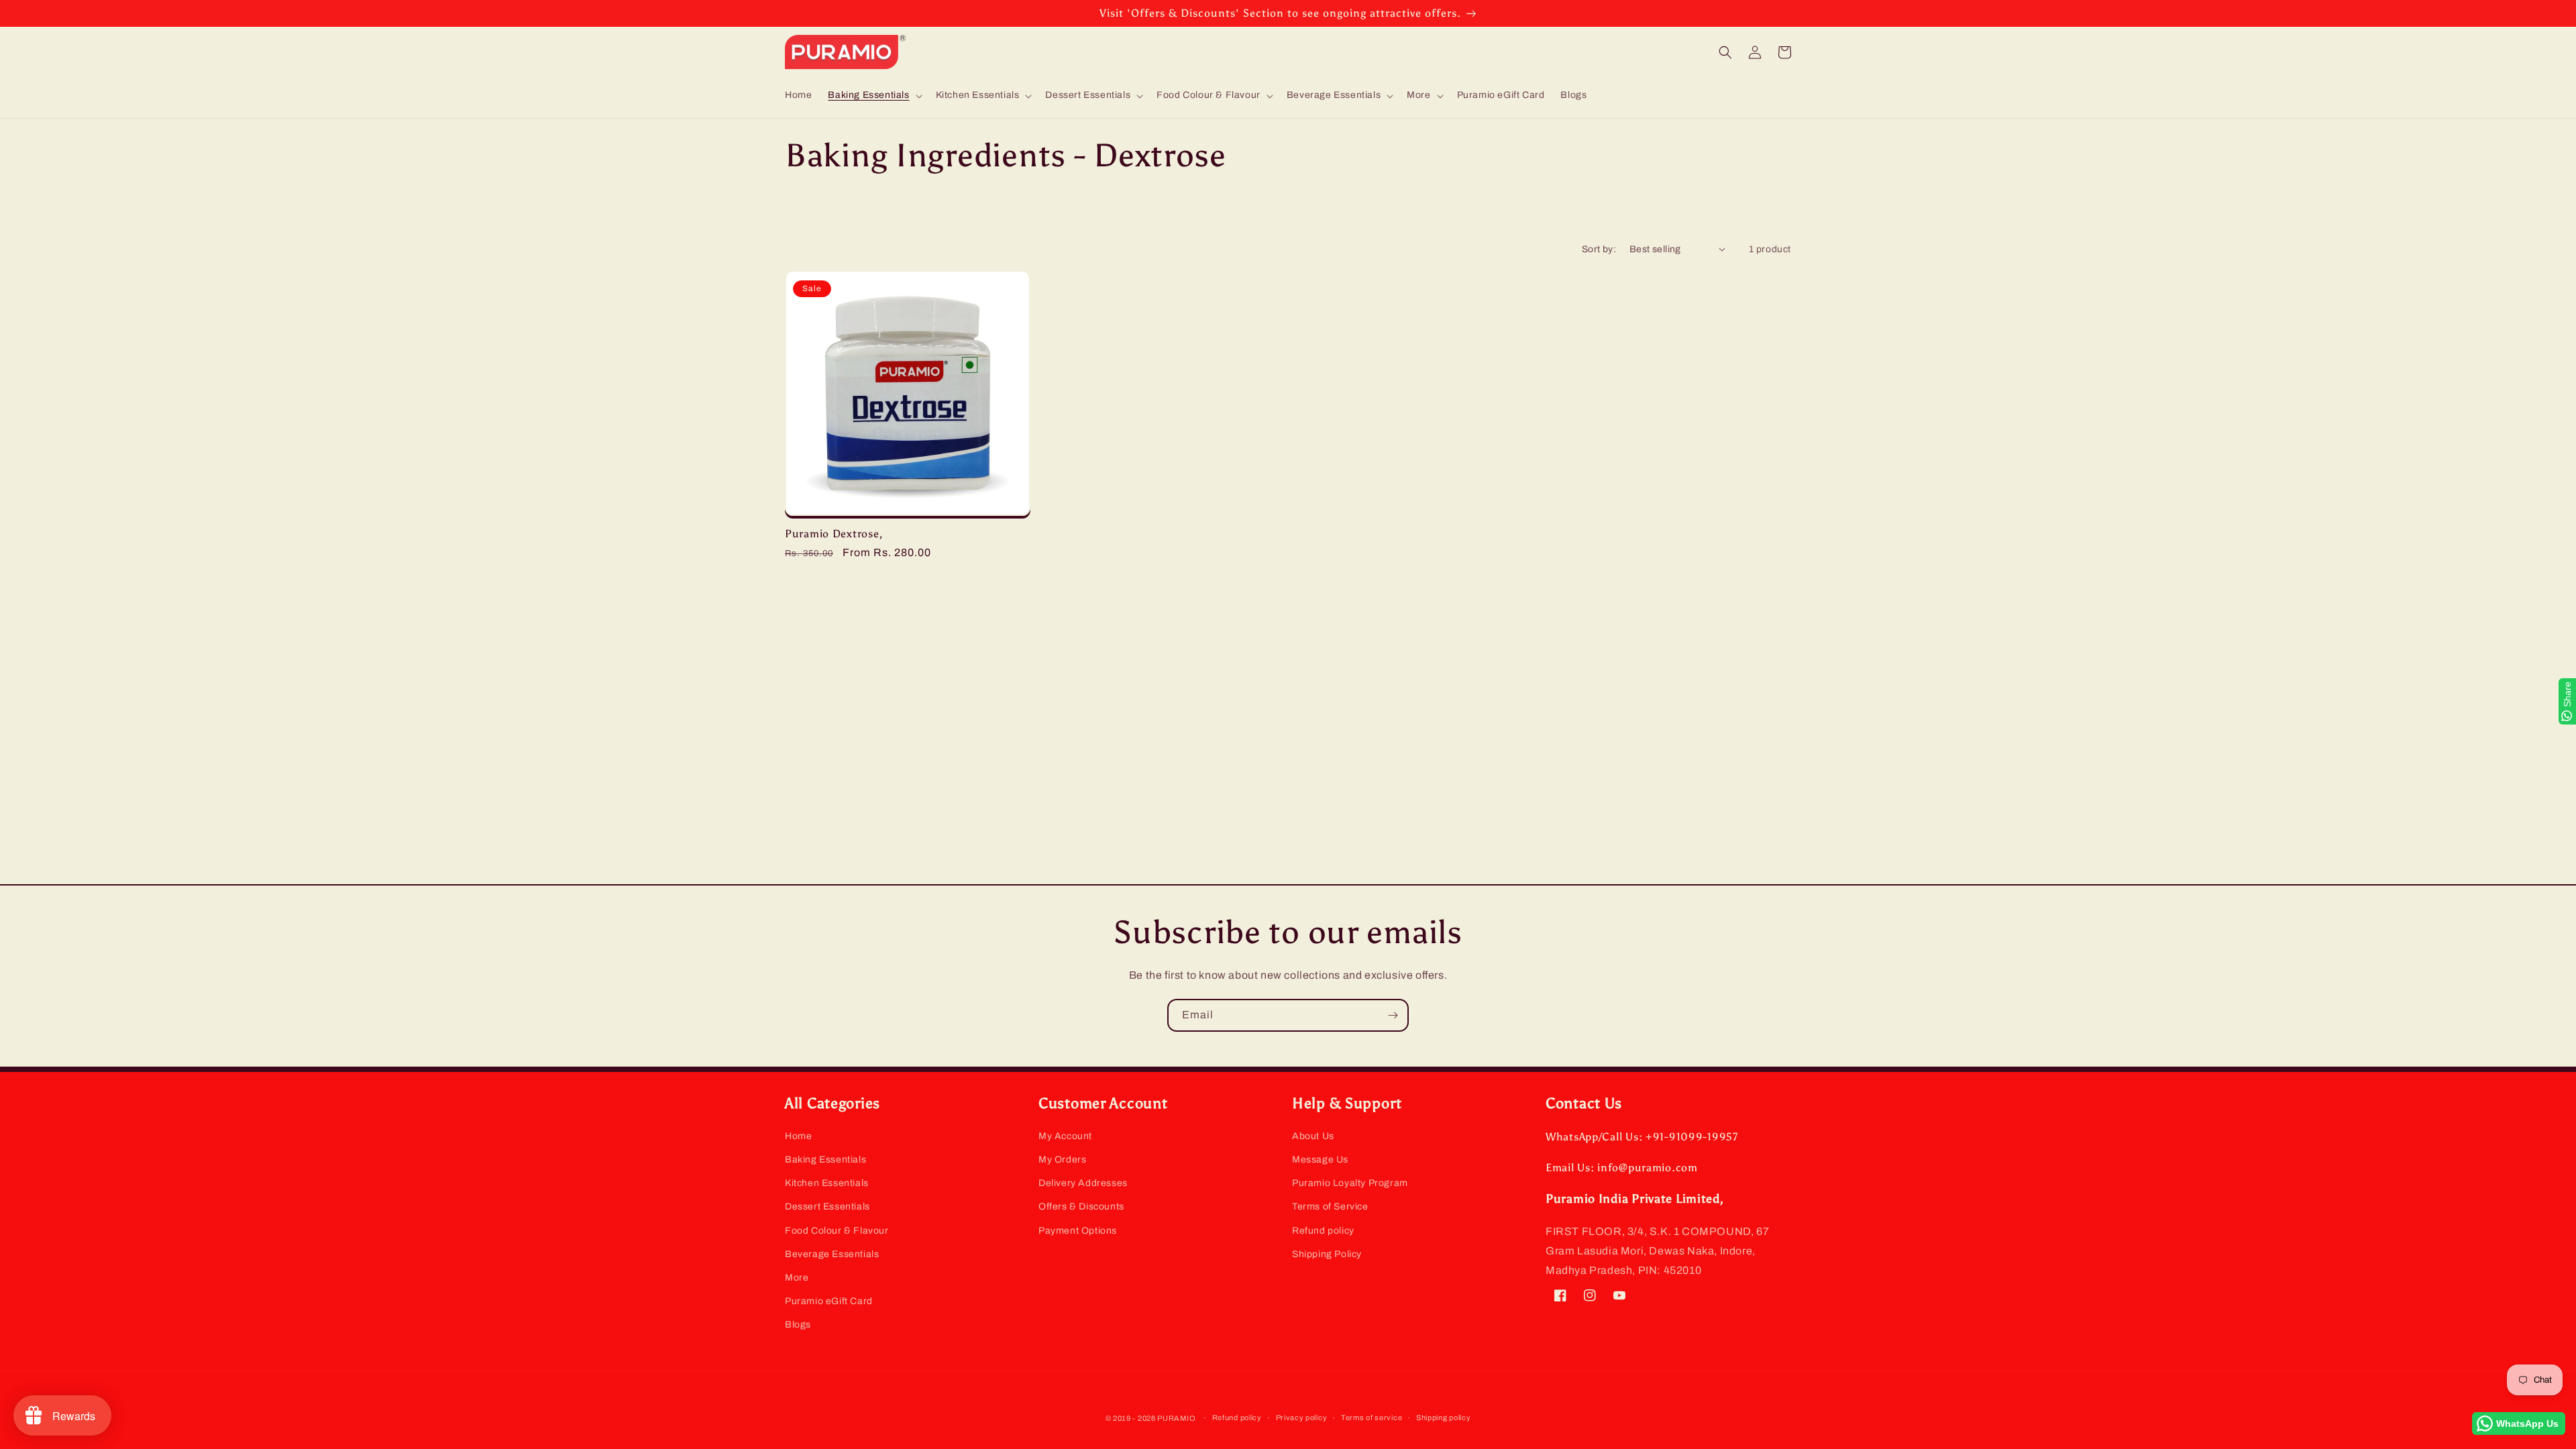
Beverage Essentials (832, 1254)
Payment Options (1078, 1231)
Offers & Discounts (1081, 1206)
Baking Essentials (825, 1160)
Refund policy (1323, 1231)
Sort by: (1599, 249)
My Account (1065, 1136)
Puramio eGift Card (829, 1301)
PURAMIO (1176, 1418)
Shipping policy (1444, 1417)
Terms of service (1372, 1417)
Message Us (1320, 1160)
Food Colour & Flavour (837, 1231)
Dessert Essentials (827, 1206)
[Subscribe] (1393, 1015)
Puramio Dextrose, (834, 534)
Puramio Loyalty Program (1350, 1183)
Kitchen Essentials (827, 1183)
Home (798, 1136)
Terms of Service (1330, 1206)
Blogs (798, 1325)
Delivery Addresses (1083, 1183)
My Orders (1062, 1160)
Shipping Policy (1327, 1254)
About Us (1313, 1136)
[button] (873, 95)
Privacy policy (1302, 1417)
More (797, 1278)
